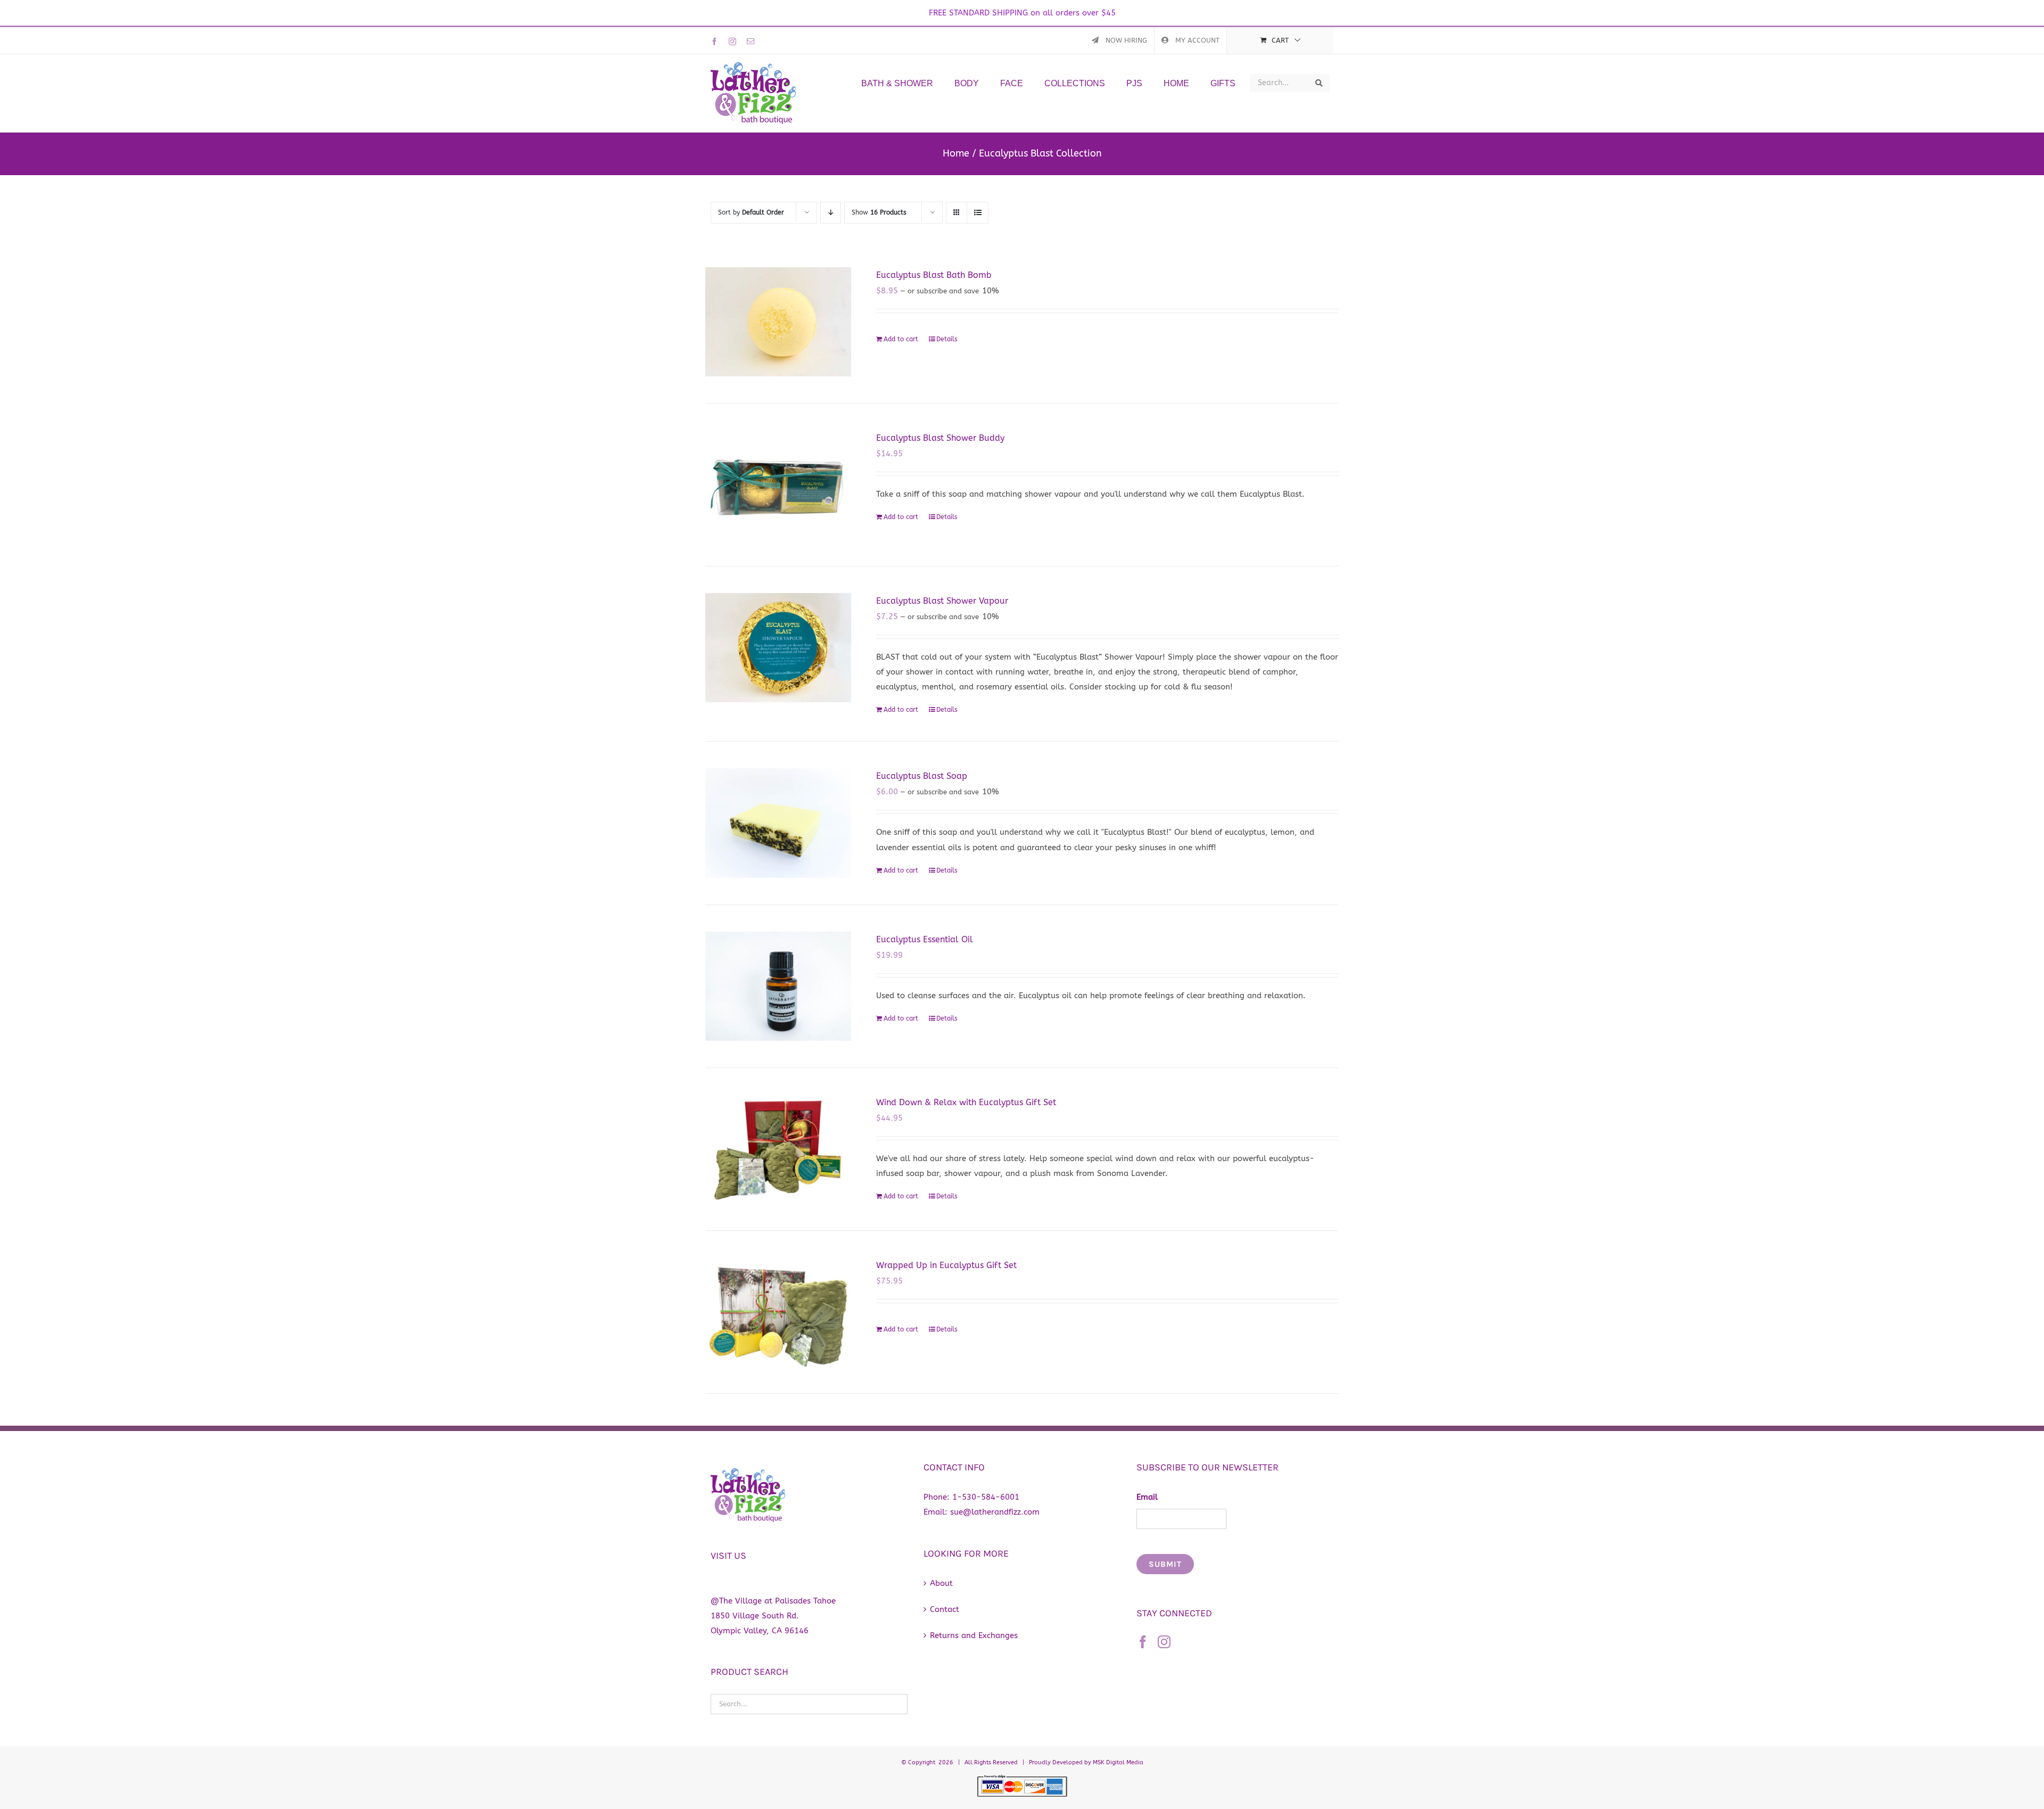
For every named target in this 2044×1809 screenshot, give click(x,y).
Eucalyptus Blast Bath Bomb (934, 275)
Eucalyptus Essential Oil (925, 939)
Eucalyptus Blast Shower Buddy (940, 438)
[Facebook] (1143, 1642)
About (941, 1583)
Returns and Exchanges (974, 1635)
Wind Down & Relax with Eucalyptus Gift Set (966, 1102)
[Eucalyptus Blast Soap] (778, 823)
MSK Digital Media (1118, 1762)
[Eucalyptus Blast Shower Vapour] (778, 648)
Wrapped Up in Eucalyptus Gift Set (946, 1265)
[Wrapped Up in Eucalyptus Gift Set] (778, 1312)
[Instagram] (1164, 1642)
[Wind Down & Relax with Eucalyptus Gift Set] (778, 1149)
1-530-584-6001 (986, 1497)
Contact (945, 1609)
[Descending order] (831, 213)
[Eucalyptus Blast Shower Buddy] (778, 485)
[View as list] (978, 213)
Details (947, 339)
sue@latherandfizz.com (995, 1512)
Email (1147, 1497)
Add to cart (901, 339)
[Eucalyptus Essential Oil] (778, 986)
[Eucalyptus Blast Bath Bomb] (778, 322)
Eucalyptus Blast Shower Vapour (942, 601)
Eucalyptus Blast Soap (922, 776)
